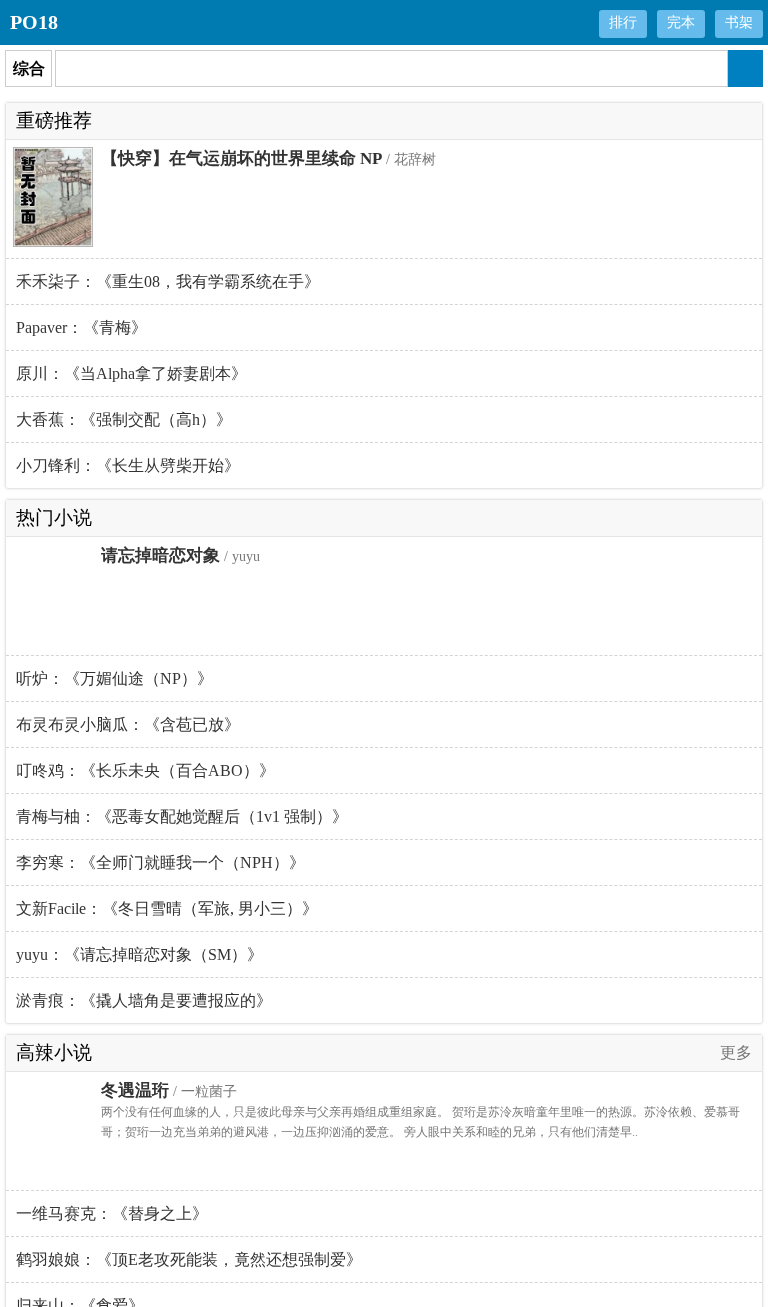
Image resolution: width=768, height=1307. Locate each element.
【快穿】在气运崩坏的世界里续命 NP (241, 158)
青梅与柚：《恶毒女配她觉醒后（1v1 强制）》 (182, 816)
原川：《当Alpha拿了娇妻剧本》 (131, 373)
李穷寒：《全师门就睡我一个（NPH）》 (160, 862)
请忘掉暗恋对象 (160, 555)
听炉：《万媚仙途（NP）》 (114, 678)
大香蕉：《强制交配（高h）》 (124, 419)
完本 (681, 22)
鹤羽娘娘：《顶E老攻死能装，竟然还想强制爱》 (189, 1259)
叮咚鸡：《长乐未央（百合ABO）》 (145, 770)
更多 (736, 1052)
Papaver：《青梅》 (81, 327)
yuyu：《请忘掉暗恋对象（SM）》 (139, 954)
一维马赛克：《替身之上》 (112, 1213)
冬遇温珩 (135, 1090)
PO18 (34, 22)
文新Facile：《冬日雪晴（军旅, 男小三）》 (167, 908)
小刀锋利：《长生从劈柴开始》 (128, 465)
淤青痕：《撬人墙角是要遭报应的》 (144, 1000)
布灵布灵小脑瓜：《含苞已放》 (128, 724)
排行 (623, 22)
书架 (739, 22)
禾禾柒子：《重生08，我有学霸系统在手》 (168, 281)
